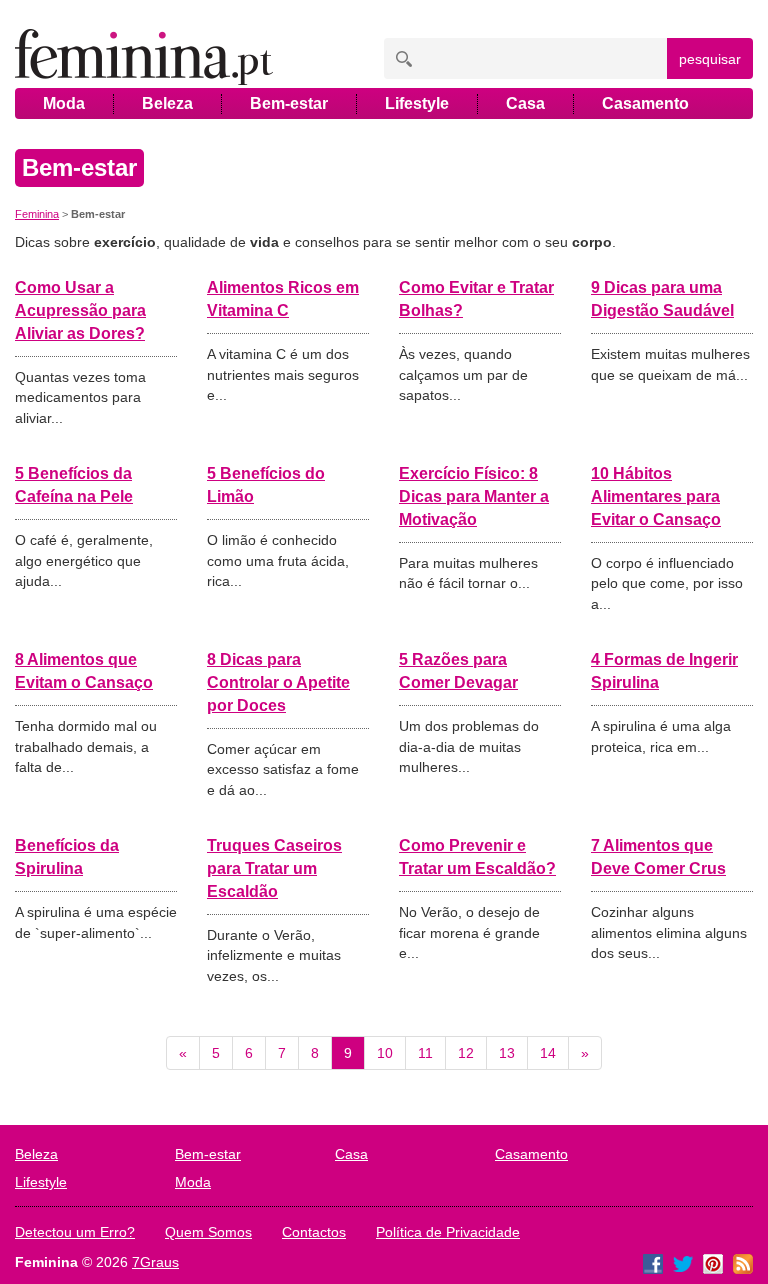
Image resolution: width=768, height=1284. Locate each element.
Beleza (167, 103)
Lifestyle (417, 103)
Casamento (645, 103)
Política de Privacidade (448, 1232)
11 (425, 1053)
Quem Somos (208, 1232)
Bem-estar (289, 103)
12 (466, 1053)
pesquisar (710, 59)
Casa (525, 103)
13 (507, 1053)
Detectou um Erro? (75, 1232)
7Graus (155, 1262)
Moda (64, 103)
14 (548, 1053)
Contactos (314, 1232)
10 (385, 1053)
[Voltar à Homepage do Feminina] (144, 58)
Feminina (37, 214)
